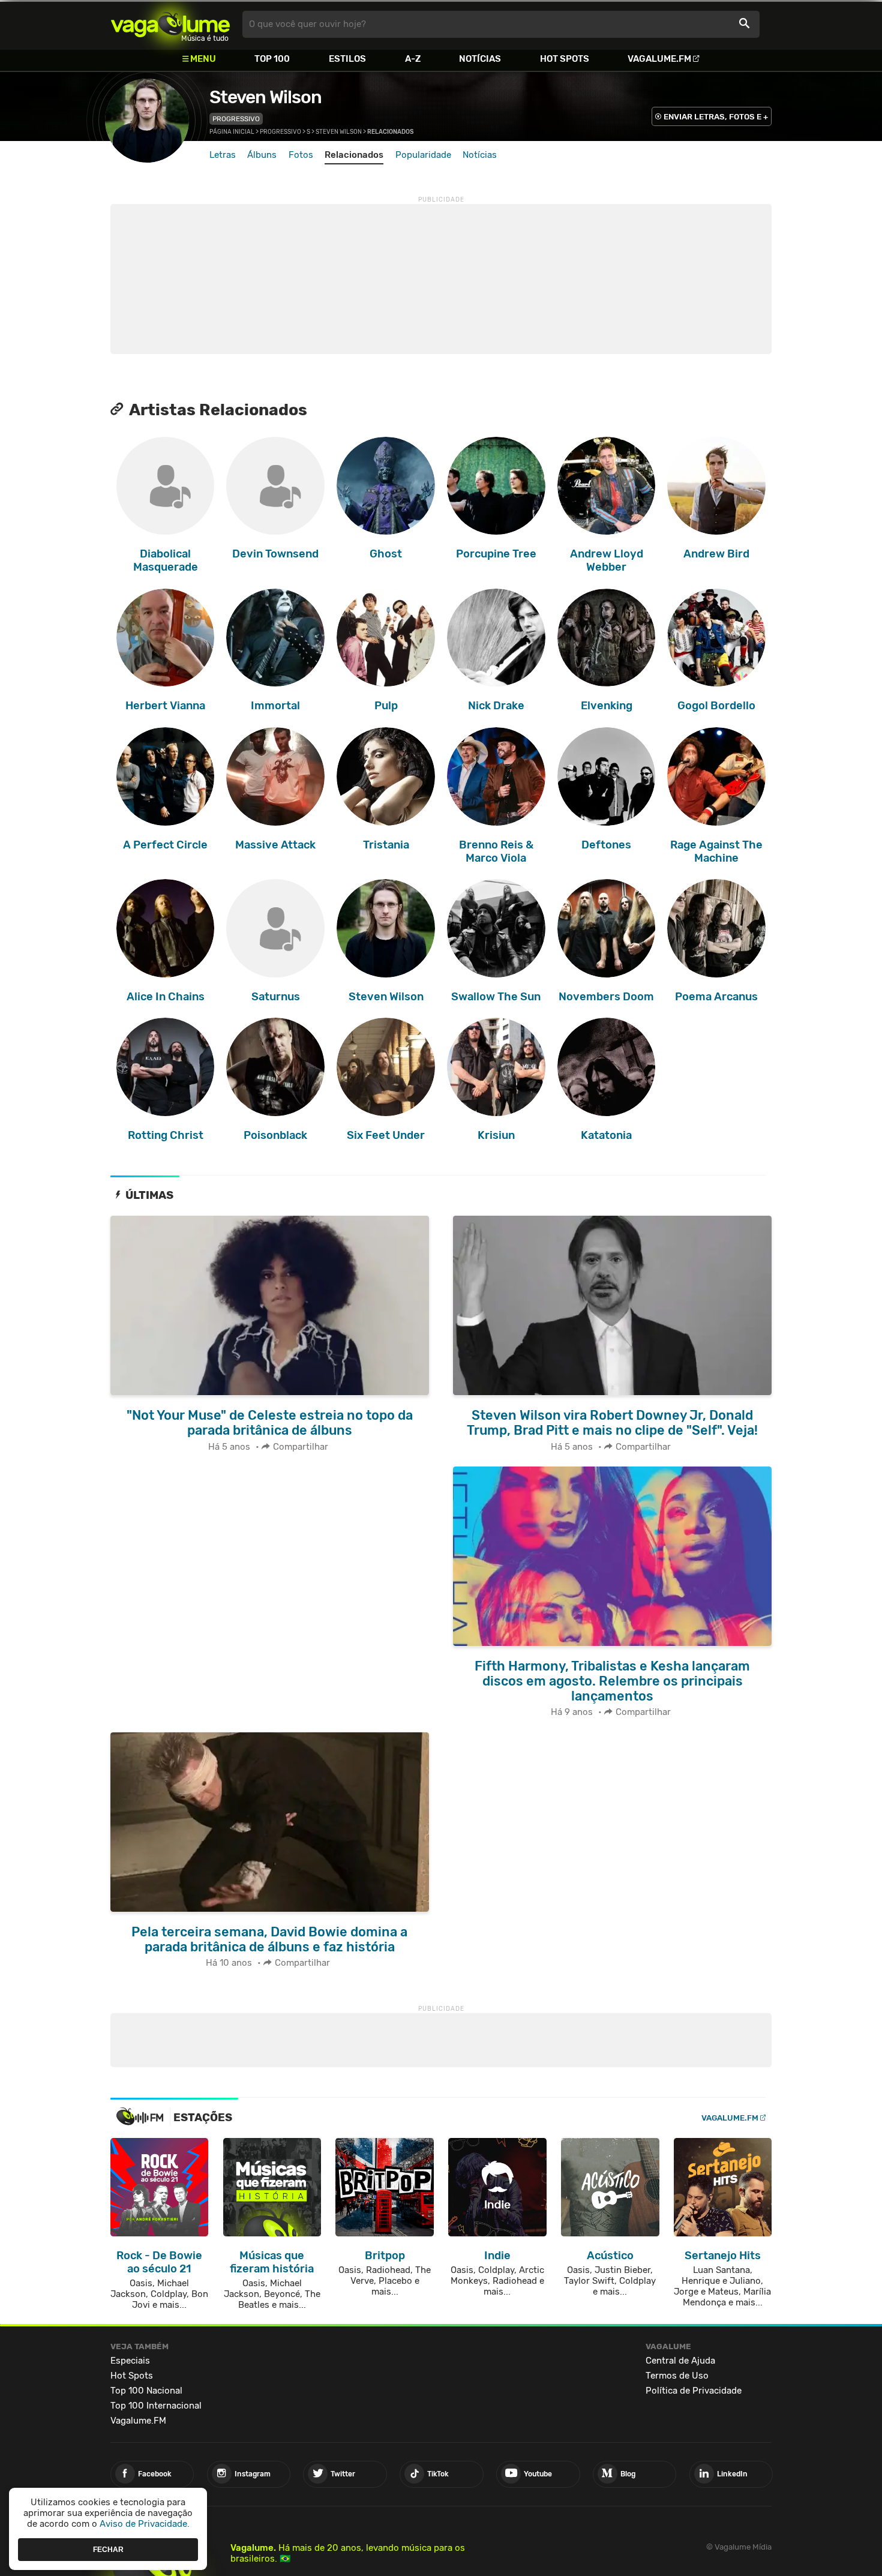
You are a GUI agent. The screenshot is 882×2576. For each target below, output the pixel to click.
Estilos (347, 59)
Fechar (108, 2549)
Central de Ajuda (680, 2361)
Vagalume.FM (659, 59)
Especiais (130, 2361)
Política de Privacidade (694, 2391)
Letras (223, 155)
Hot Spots (565, 59)
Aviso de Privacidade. (145, 2524)
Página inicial (232, 132)
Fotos (301, 155)
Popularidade (423, 155)
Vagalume (170, 24)
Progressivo (236, 119)
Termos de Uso (677, 2376)
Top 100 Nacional (146, 2391)
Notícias (480, 59)
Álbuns (262, 155)
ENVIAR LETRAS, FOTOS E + (716, 117)
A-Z (413, 59)
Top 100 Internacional (156, 2406)
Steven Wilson (265, 97)
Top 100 (272, 59)
